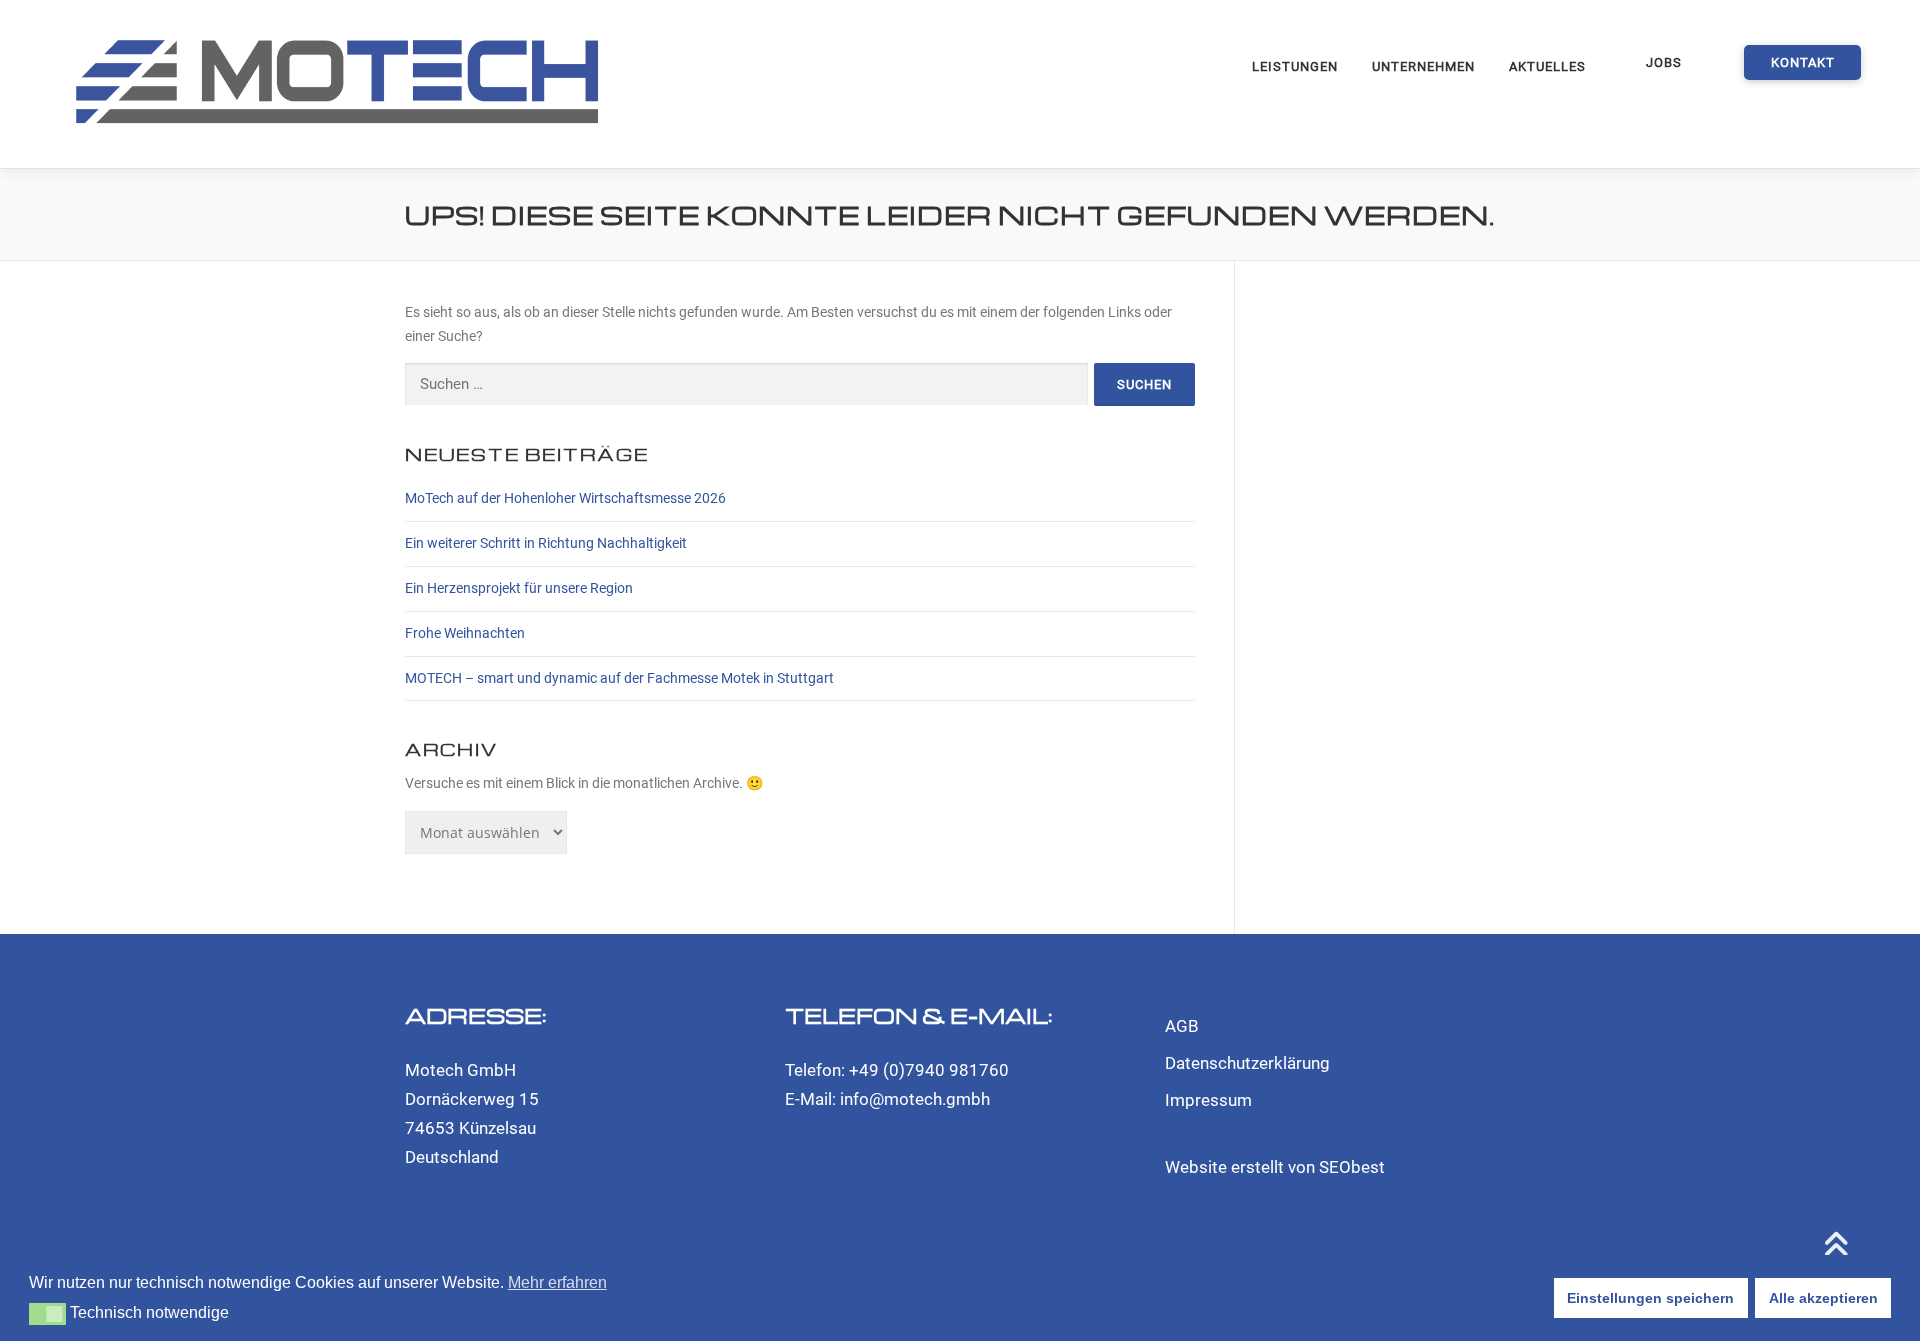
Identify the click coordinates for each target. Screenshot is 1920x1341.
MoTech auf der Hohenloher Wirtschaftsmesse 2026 (565, 498)
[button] (47, 1314)
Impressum (1208, 1100)
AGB (1182, 1026)
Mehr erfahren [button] (557, 1282)
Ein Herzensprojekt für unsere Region (519, 588)
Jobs (1664, 62)
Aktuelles (1547, 66)
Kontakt (1803, 62)
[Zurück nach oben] (1835, 1246)
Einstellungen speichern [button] (1650, 1298)
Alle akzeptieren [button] (1823, 1298)
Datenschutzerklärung (1247, 1063)
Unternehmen (1423, 66)
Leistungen (1295, 66)
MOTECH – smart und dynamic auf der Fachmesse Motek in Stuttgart (619, 678)
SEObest (1352, 1167)
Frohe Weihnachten (465, 633)
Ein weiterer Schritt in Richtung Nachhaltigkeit (546, 543)
